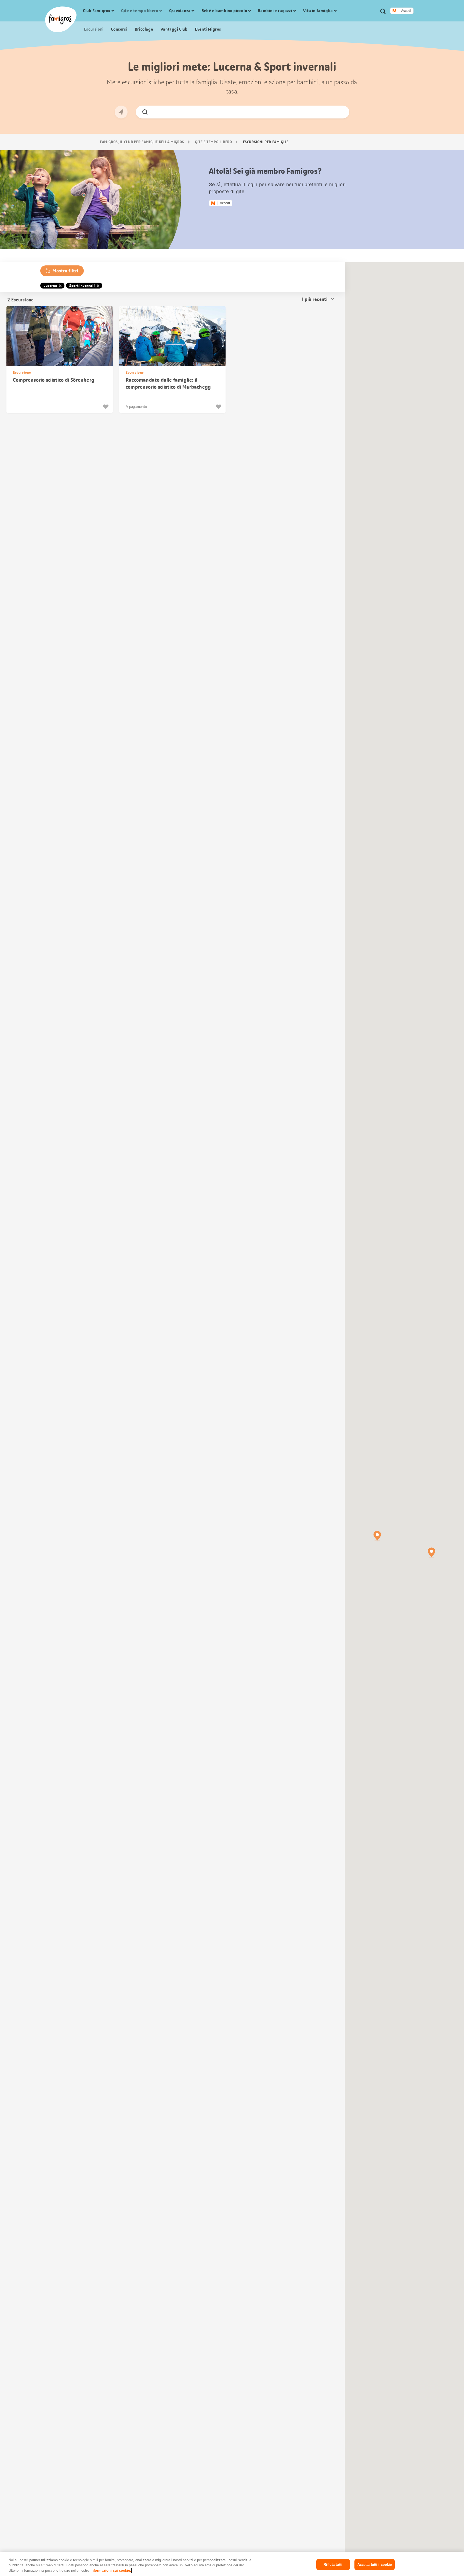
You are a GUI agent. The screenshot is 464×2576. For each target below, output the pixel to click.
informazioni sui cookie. (111, 2570)
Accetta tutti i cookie (375, 2564)
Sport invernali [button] (82, 286)
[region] (232, 2564)
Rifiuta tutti (333, 2564)
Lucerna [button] (50, 286)
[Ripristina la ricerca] (341, 112)
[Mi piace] (106, 407)
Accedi (406, 11)
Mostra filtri (65, 271)
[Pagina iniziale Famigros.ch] (61, 19)
